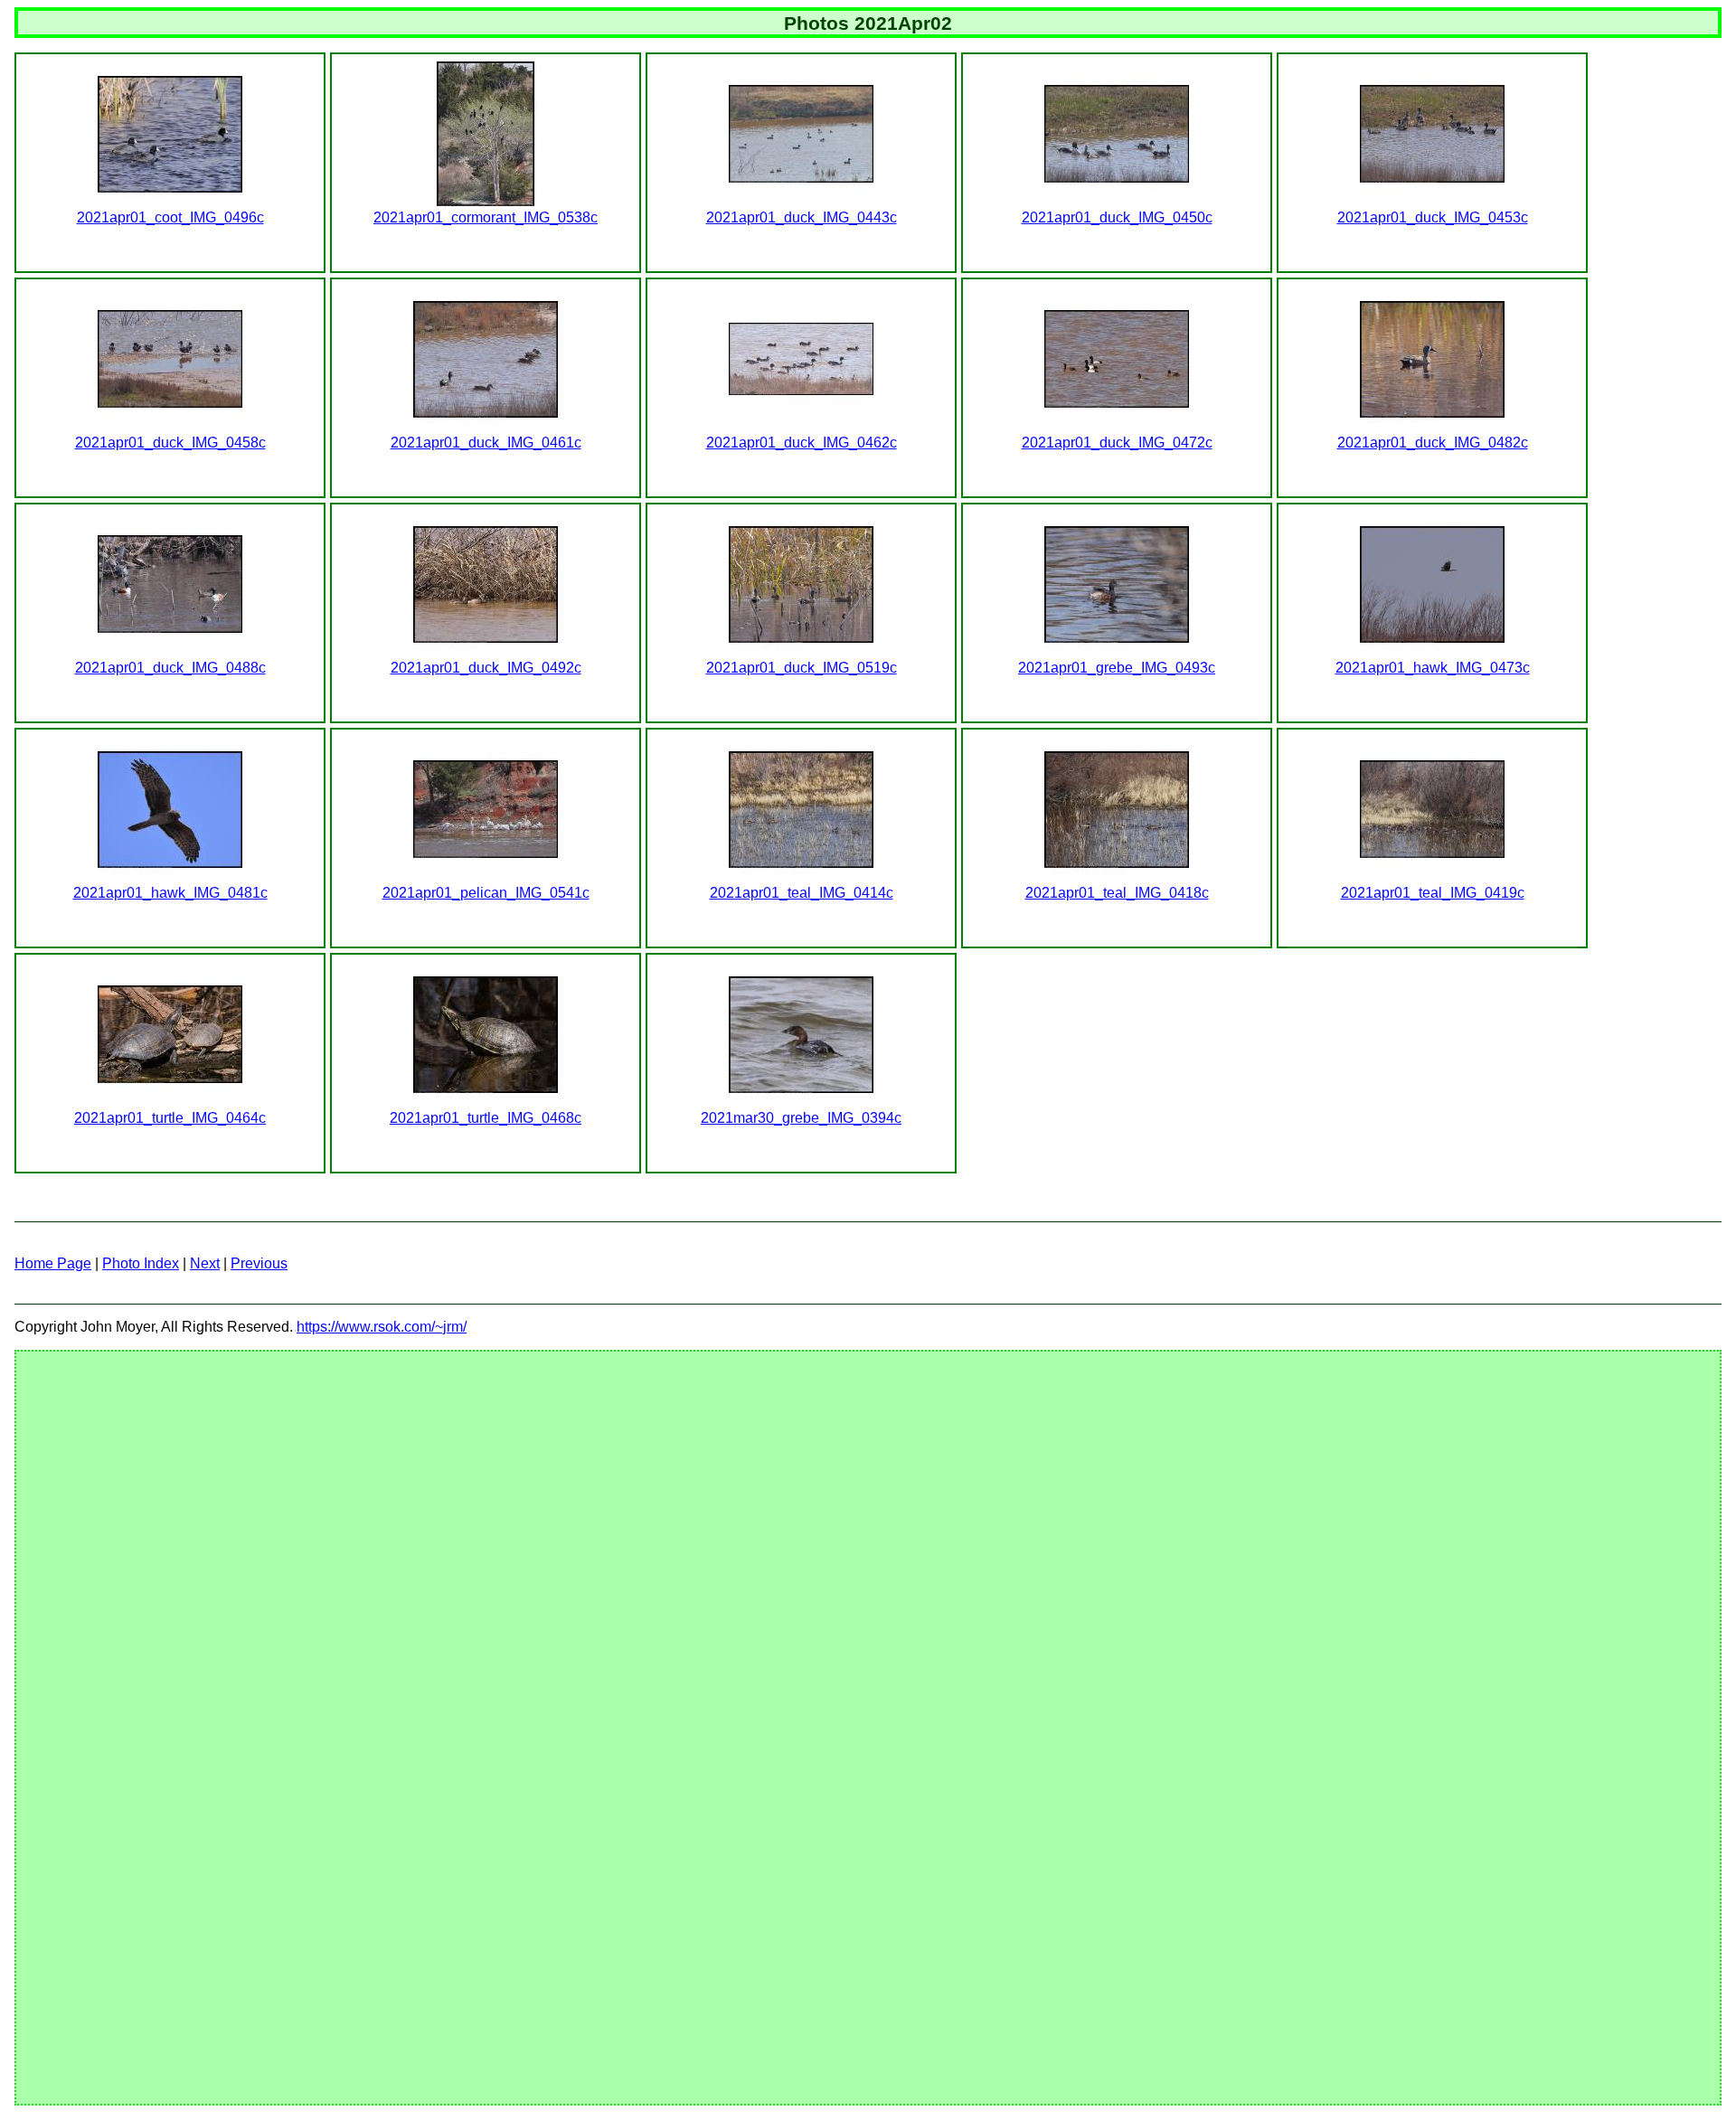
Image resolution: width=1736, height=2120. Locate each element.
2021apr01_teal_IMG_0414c (802, 893)
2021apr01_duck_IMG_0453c (1433, 217)
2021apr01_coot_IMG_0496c (170, 217)
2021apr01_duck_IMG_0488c (170, 668)
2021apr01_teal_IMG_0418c (1117, 893)
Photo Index (141, 1263)
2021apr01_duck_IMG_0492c (486, 668)
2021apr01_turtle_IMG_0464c (170, 1118)
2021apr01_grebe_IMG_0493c (1117, 668)
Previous (259, 1263)
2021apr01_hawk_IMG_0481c (170, 893)
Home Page (53, 1263)
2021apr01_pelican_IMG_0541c (486, 893)
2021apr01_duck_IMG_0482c (1433, 443)
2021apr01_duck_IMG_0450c (1117, 217)
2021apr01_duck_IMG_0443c (802, 217)
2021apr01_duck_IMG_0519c (802, 668)
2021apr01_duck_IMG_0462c (802, 443)
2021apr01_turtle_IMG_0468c (486, 1118)
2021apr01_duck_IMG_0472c (1117, 443)
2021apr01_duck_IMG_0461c (486, 443)
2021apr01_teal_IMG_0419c (1433, 893)
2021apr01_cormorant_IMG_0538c (486, 217)
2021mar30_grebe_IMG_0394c (801, 1118)
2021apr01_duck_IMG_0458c (170, 443)
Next (205, 1263)
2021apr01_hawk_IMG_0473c (1433, 668)
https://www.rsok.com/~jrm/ (382, 1327)
